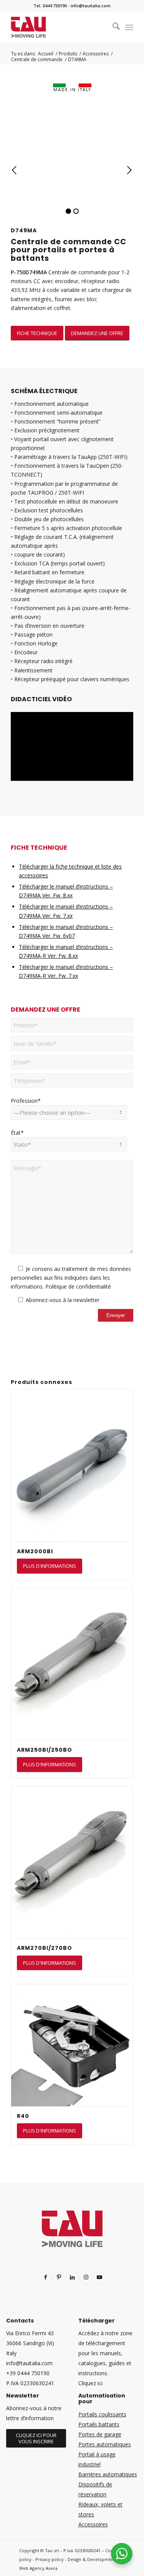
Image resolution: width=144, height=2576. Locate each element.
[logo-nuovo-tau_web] (60, 27)
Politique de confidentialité (78, 1286)
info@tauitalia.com (91, 6)
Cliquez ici (90, 2383)
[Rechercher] (112, 27)
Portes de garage (100, 2434)
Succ (129, 170)
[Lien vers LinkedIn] (72, 2278)
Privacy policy (50, 2559)
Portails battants (99, 2424)
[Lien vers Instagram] (86, 2278)
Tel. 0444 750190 (50, 6)
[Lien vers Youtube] (99, 2278)
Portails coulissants (102, 2414)
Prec (15, 170)
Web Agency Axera (38, 2568)
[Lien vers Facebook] (46, 2278)
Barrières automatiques (108, 2474)
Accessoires (93, 2524)
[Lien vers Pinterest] (59, 2278)
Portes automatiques (105, 2444)
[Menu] (129, 27)
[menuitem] (112, 27)
